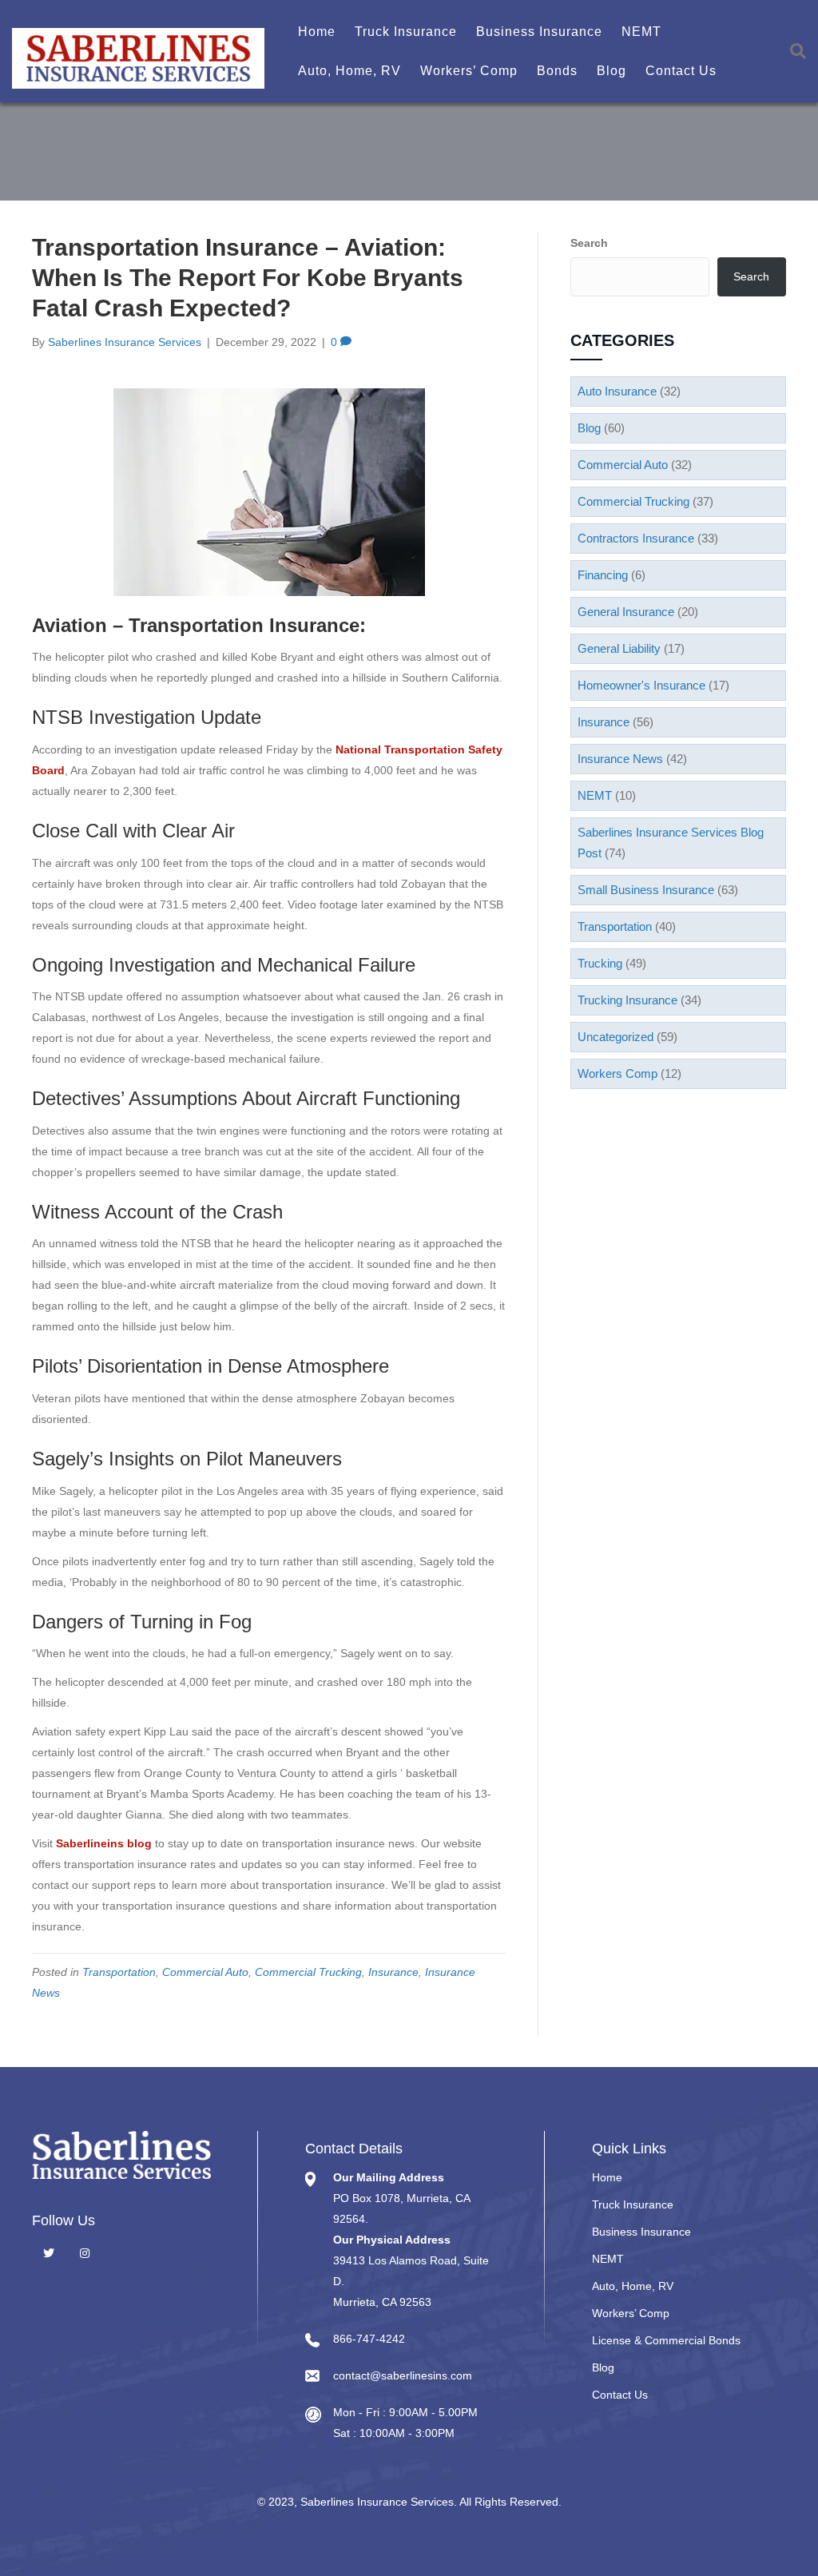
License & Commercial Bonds (666, 2340)
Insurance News (620, 759)
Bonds (557, 71)
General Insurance (626, 612)
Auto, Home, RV (349, 71)
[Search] (792, 51)
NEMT (641, 32)
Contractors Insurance (636, 538)
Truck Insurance (406, 32)
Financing (603, 575)
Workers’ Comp (469, 71)
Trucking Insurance (627, 1000)
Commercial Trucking (308, 1972)
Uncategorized (615, 1037)
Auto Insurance (617, 391)
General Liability (619, 648)
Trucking (600, 963)
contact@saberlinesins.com (403, 2375)
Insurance (393, 1972)
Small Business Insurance (646, 890)
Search (589, 243)
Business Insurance (539, 32)
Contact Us (681, 71)
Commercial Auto (205, 1972)
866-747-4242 (369, 2339)
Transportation (119, 1972)
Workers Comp (617, 1073)
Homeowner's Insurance (641, 685)
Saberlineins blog (104, 1843)
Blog (612, 71)
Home (317, 32)
